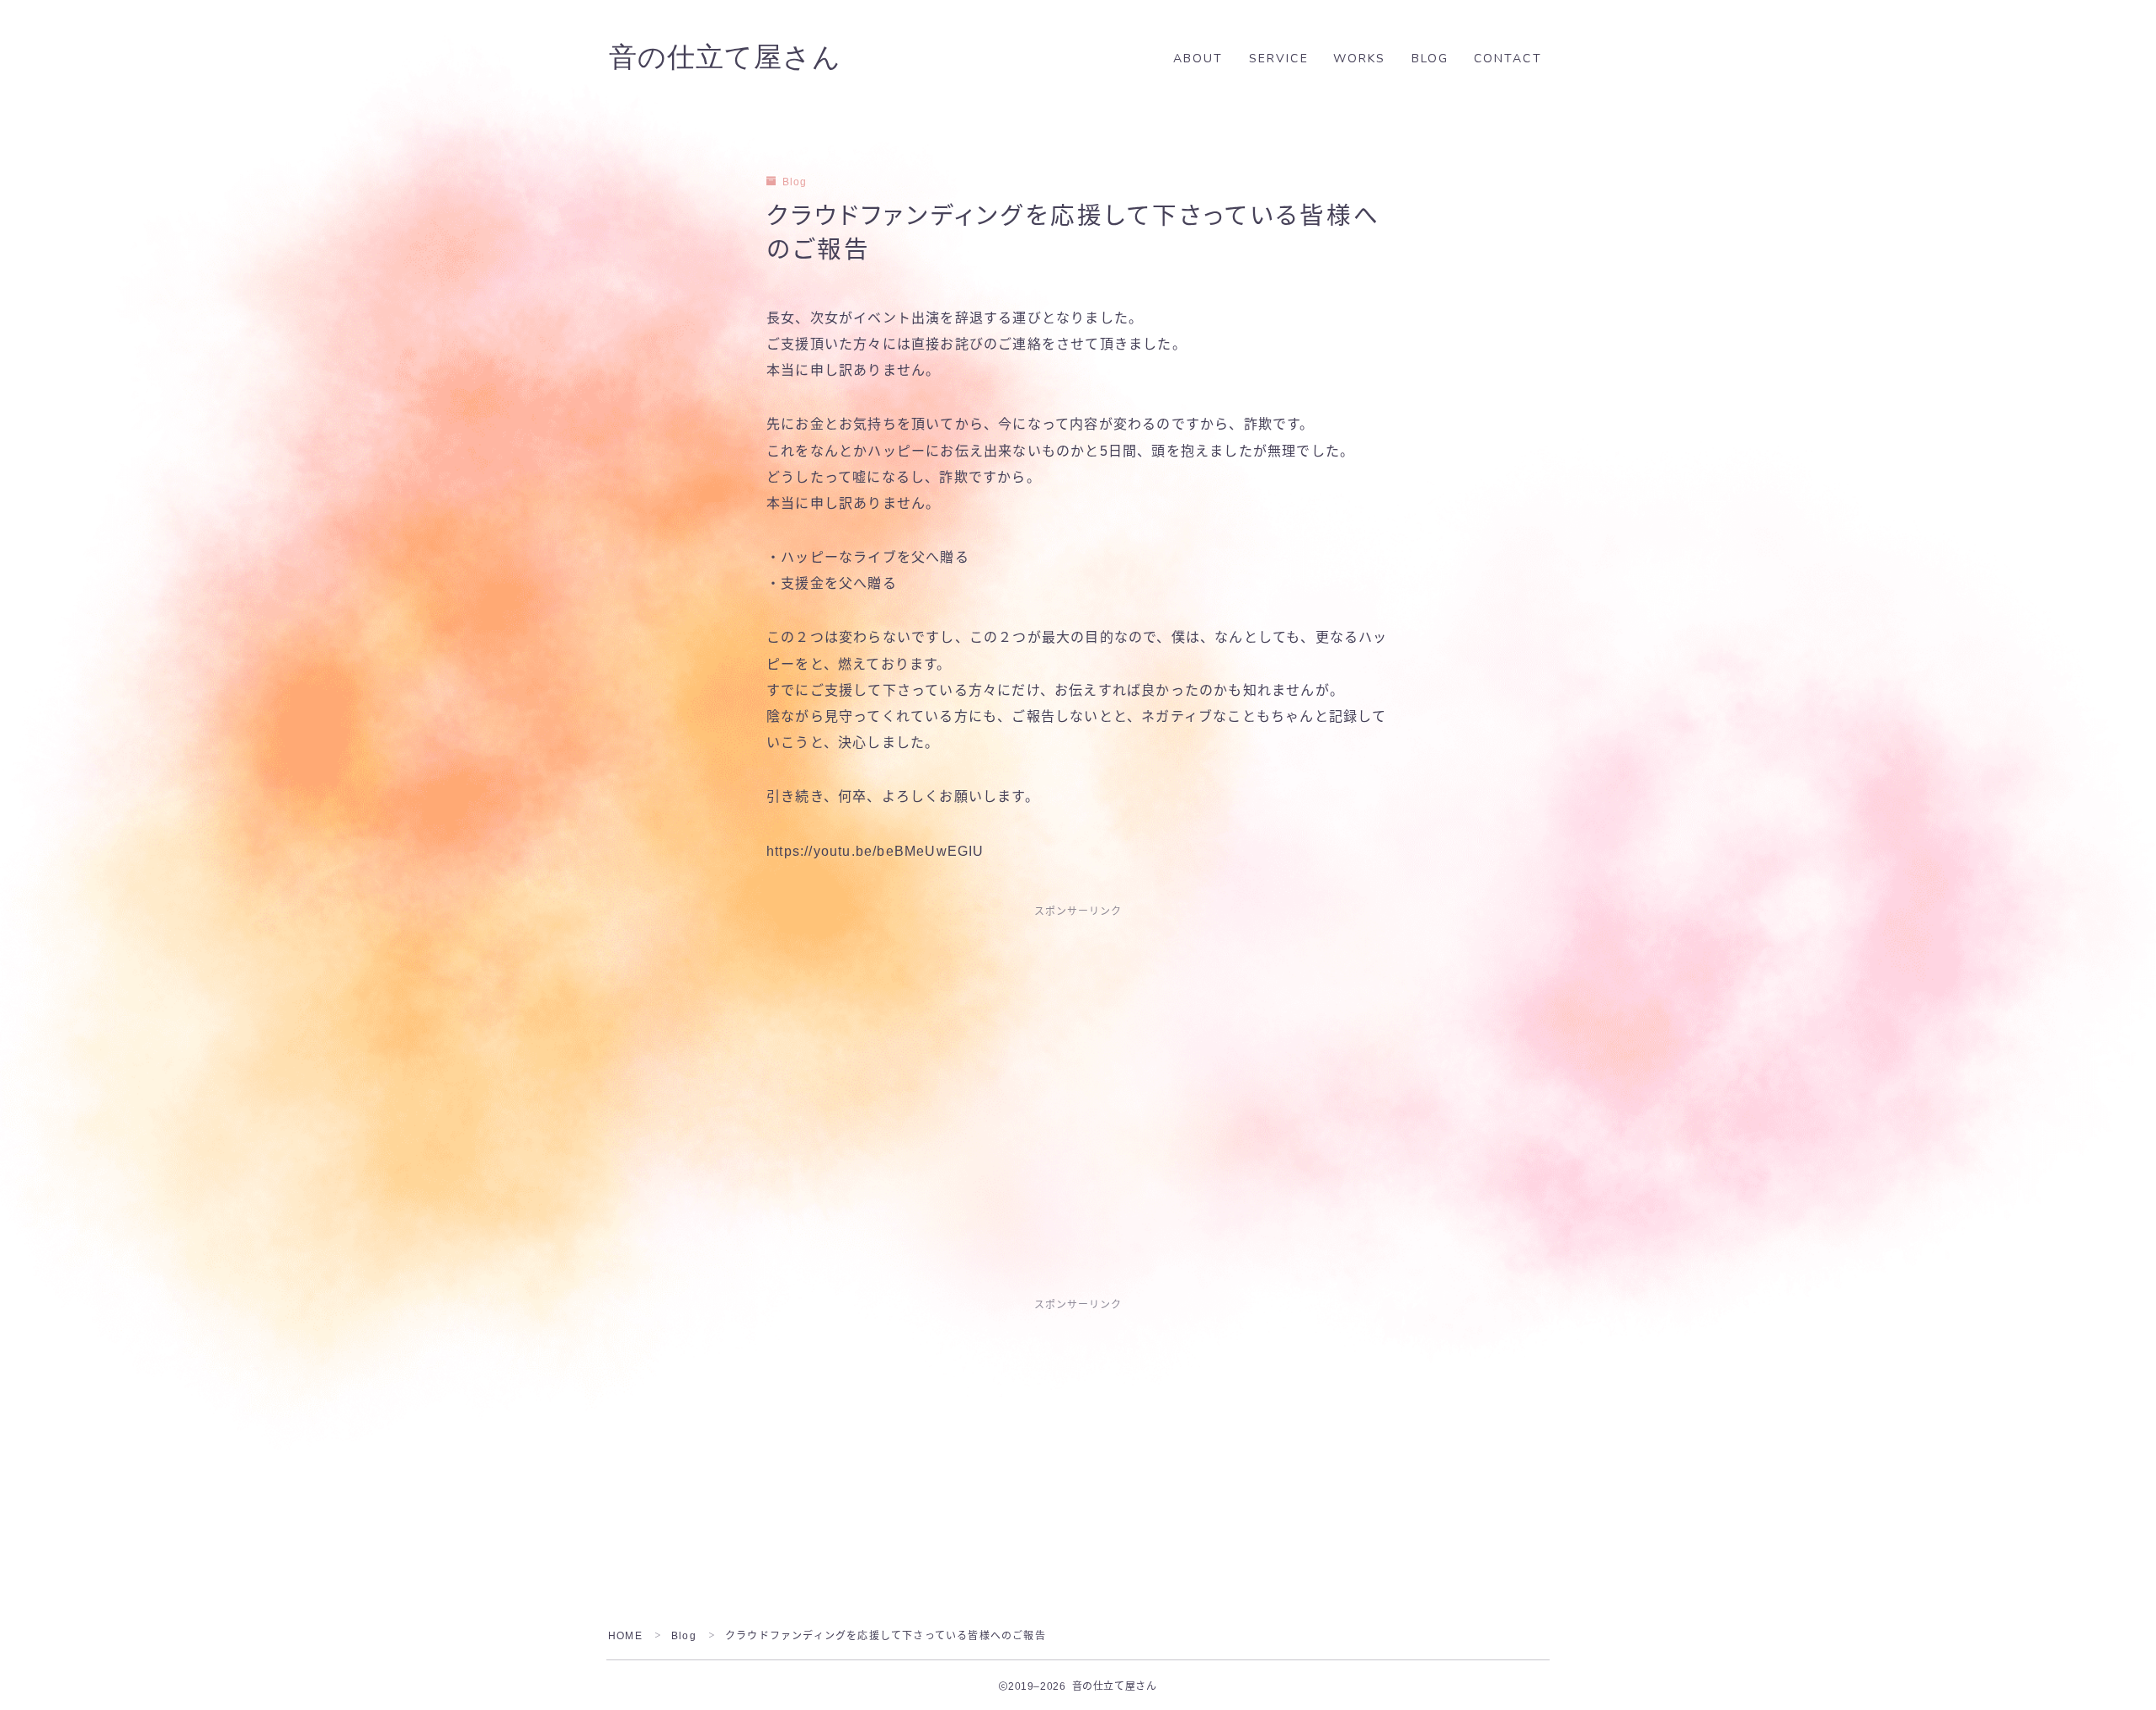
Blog (795, 182)
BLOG (1430, 59)
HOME (625, 1636)
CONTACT (1508, 59)
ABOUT (1198, 59)
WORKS (1360, 59)
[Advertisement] (1078, 1055)
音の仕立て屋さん (725, 58)
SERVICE (1279, 59)
